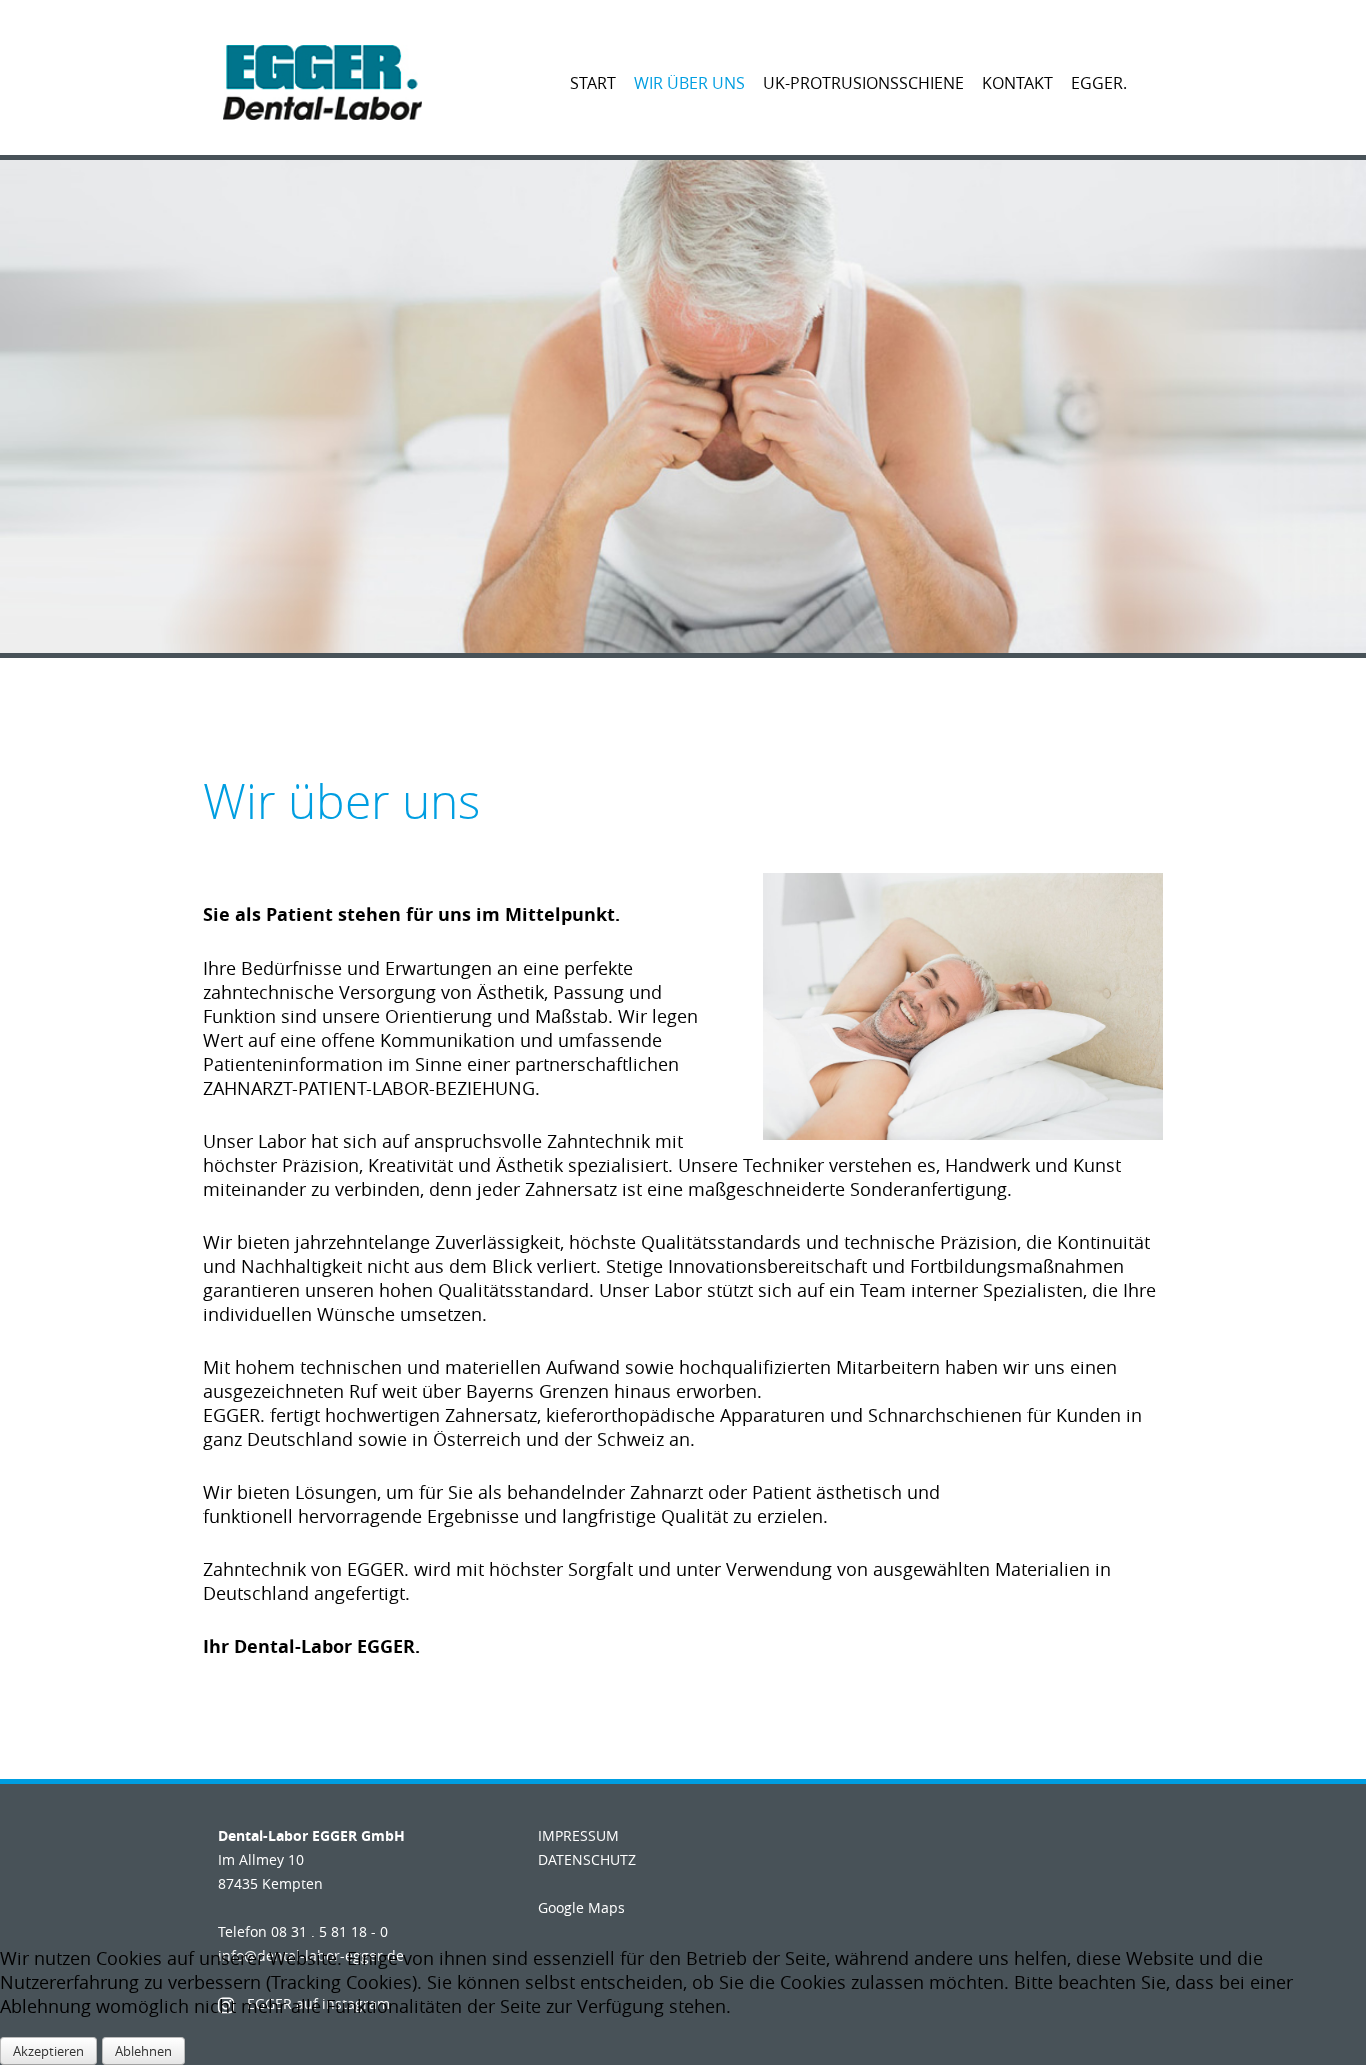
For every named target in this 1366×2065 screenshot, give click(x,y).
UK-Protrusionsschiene (863, 83)
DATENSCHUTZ (587, 1859)
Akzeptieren (48, 2051)
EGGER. (1099, 83)
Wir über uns (689, 83)
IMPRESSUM (578, 1835)
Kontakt (1017, 83)
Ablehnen (143, 2051)
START (593, 83)
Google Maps (581, 1907)
